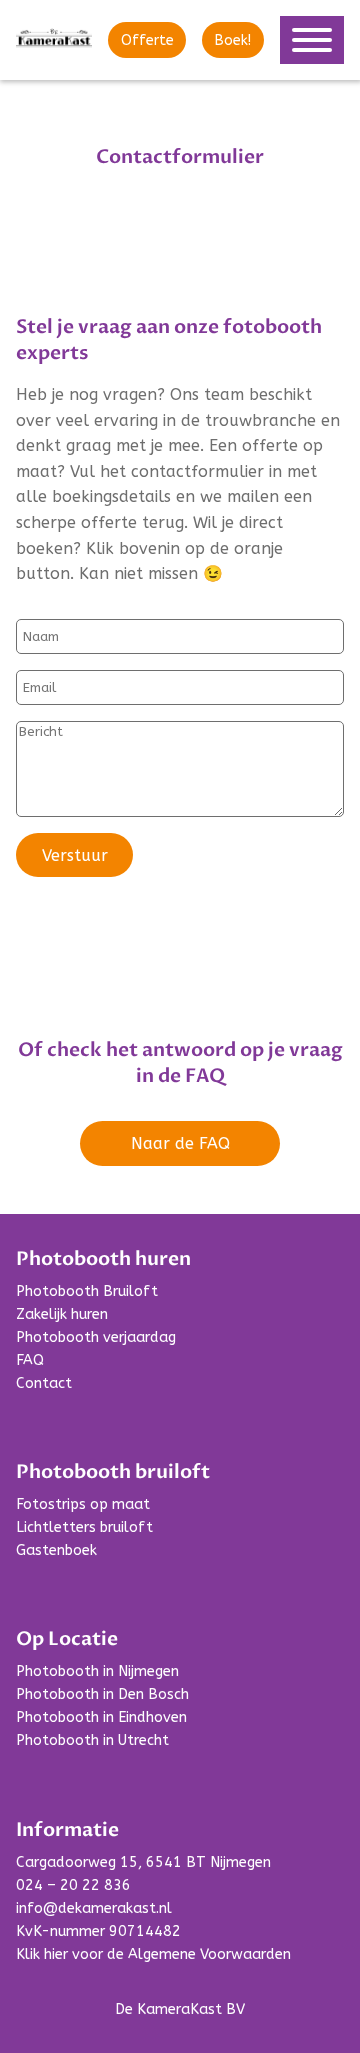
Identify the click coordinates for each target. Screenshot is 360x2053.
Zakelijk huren (62, 1314)
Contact (44, 1383)
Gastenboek (56, 1550)
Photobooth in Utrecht (92, 1740)
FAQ (30, 1360)
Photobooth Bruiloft (87, 1291)
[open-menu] (312, 40)
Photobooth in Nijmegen (97, 1671)
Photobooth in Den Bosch (102, 1694)
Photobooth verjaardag (96, 1337)
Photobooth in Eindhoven (101, 1717)
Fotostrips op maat (83, 1504)
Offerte (147, 40)
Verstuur (75, 855)
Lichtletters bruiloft (84, 1527)
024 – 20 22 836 (73, 1885)
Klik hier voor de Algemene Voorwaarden (153, 1954)
